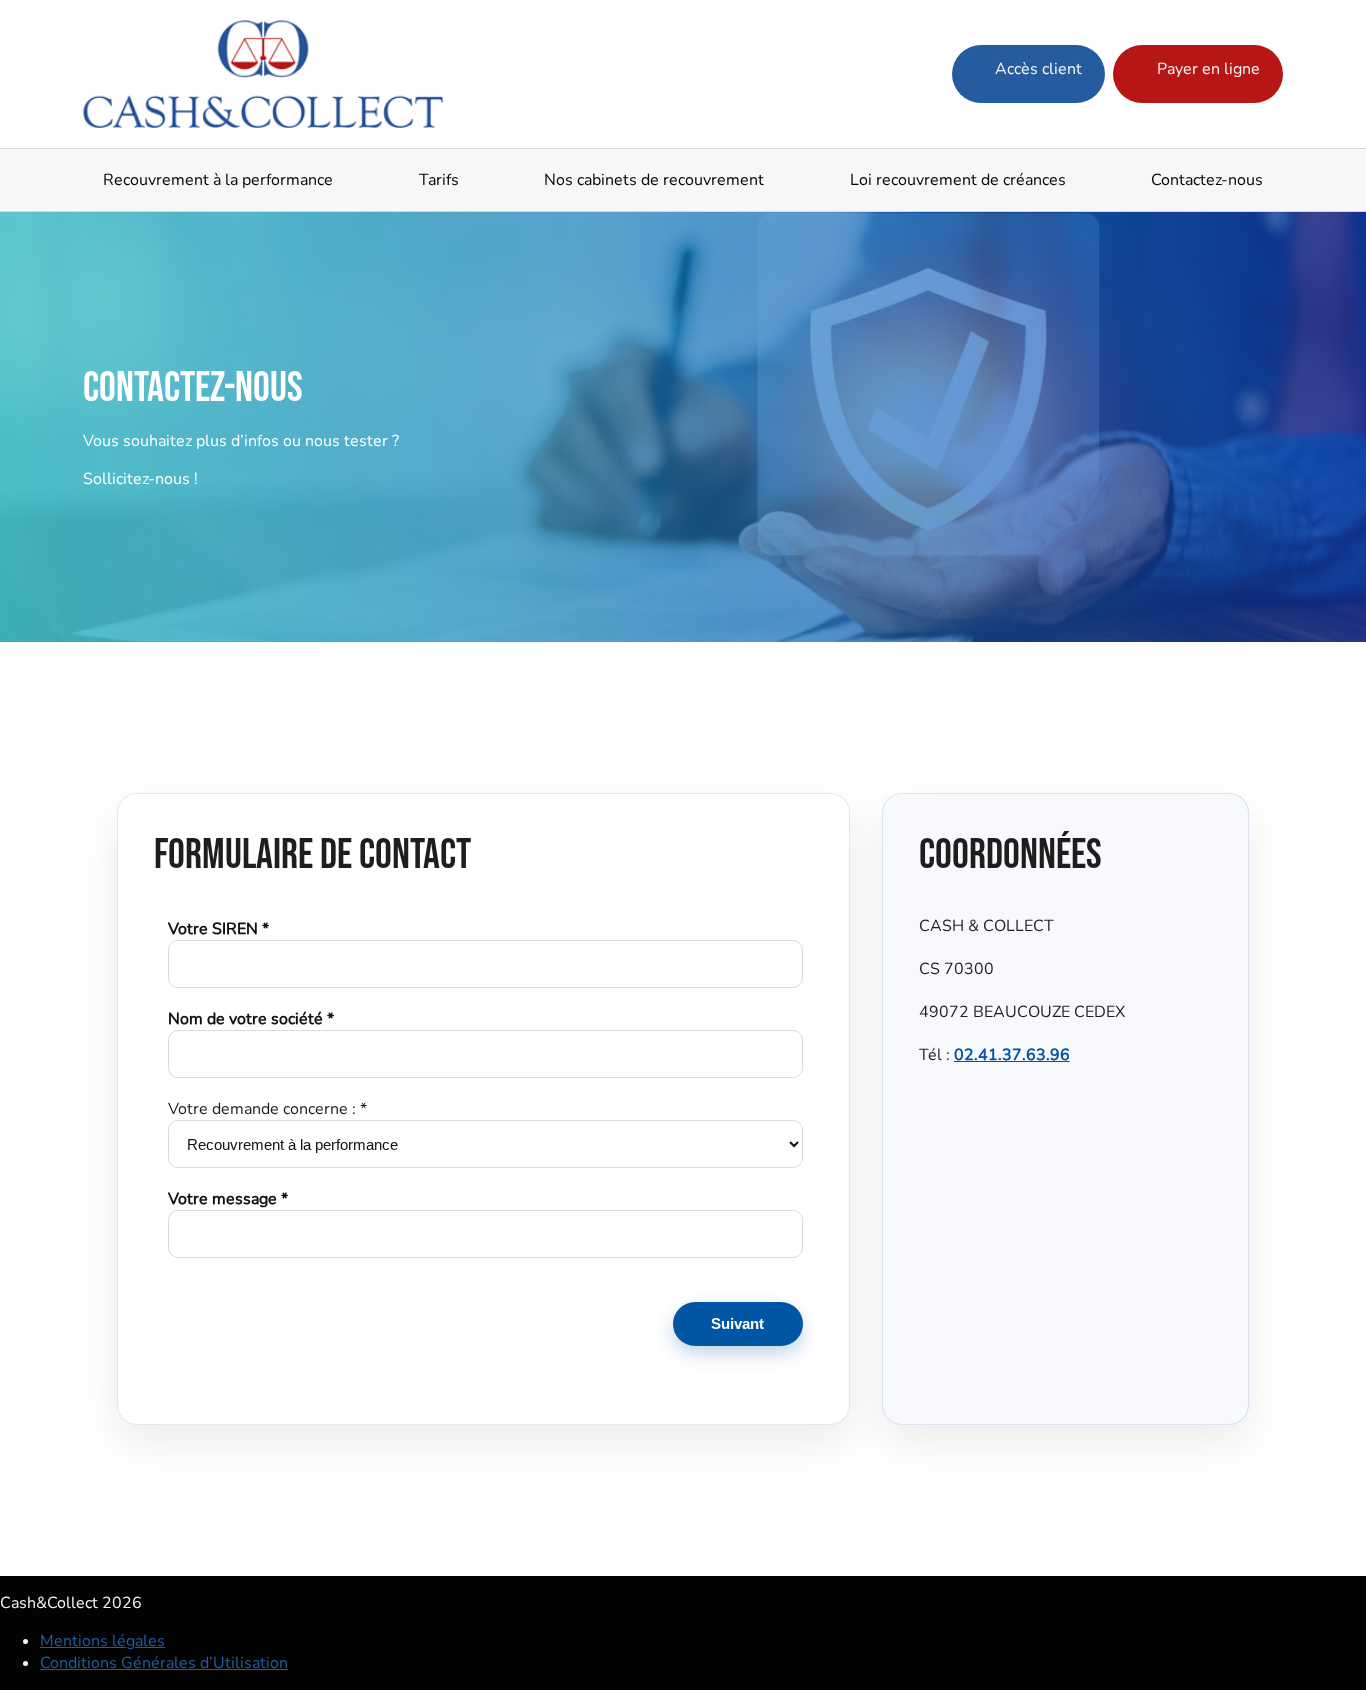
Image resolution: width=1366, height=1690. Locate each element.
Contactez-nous (1207, 180)
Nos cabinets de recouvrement (654, 180)
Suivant (737, 1323)
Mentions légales (102, 1641)
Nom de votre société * (251, 1019)
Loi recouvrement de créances (958, 180)
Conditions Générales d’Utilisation (164, 1663)
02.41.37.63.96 (1012, 1055)
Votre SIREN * (218, 929)
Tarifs (439, 180)
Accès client (1036, 69)
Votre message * (228, 1199)
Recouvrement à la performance (218, 180)
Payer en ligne (1206, 69)
